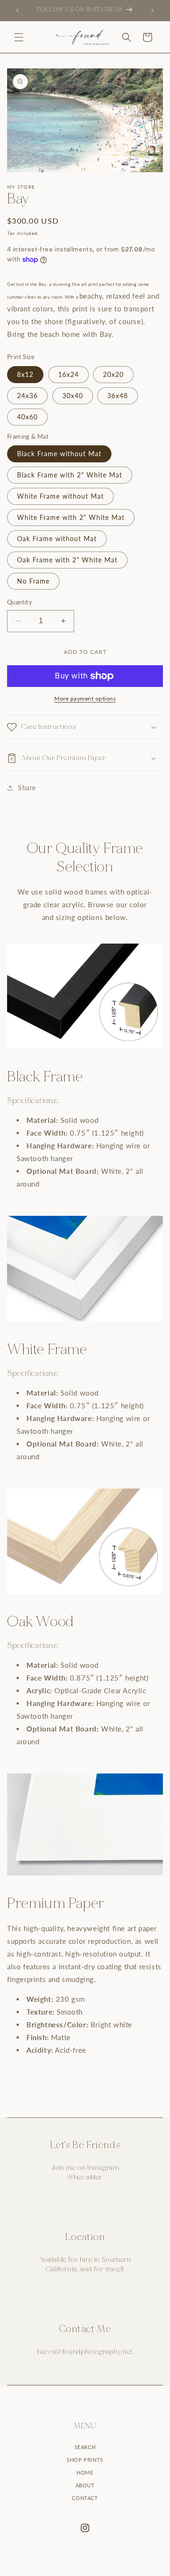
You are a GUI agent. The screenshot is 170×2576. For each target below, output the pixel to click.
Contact (85, 2498)
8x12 (25, 374)
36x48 (118, 396)
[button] (19, 37)
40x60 (27, 417)
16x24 (68, 374)
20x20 (113, 374)
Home (85, 2472)
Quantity (20, 602)
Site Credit (124, 2572)
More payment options (85, 698)
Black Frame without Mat (59, 454)
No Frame (33, 581)
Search (85, 2447)
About (85, 2485)
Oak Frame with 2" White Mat (67, 560)
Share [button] (27, 788)
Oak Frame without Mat (57, 539)
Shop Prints (85, 2460)
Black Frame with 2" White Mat (70, 475)
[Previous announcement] (17, 10)
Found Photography (80, 2572)
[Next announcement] (153, 10)
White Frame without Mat (60, 496)
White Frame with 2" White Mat (71, 517)
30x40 (73, 396)
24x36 (27, 396)
